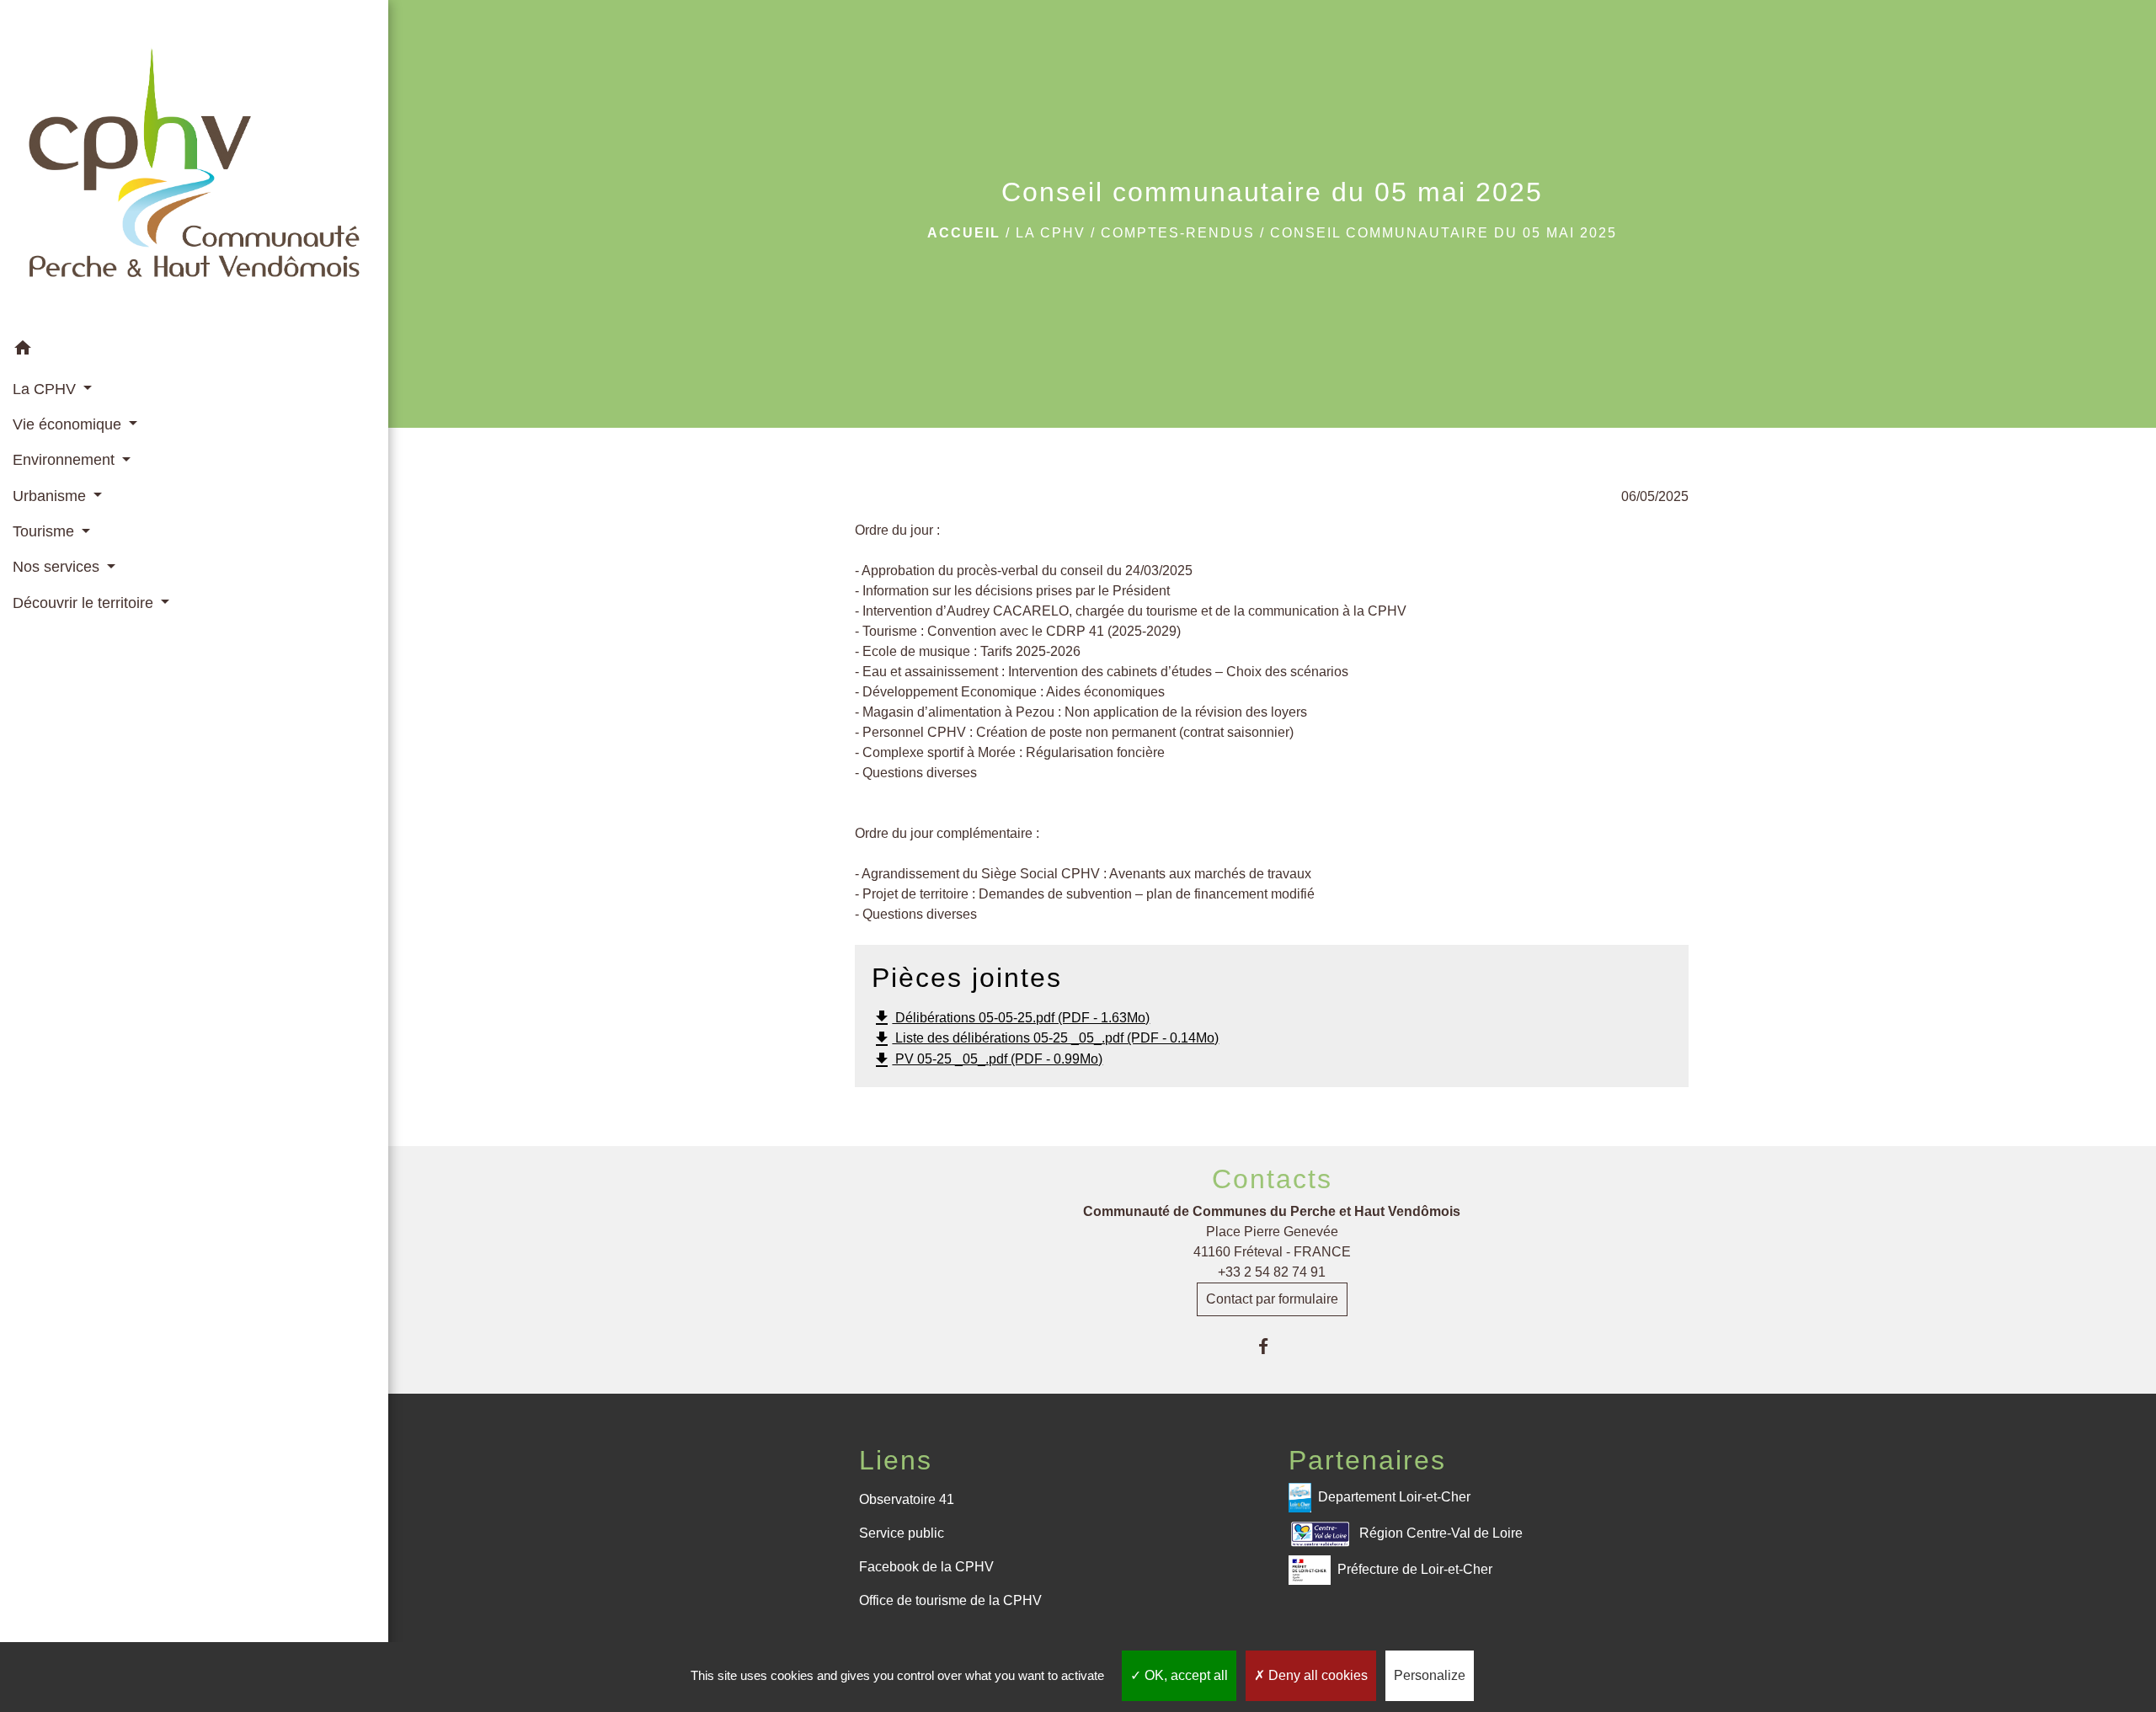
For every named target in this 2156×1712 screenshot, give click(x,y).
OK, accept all (1185, 1675)
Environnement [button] (66, 460)
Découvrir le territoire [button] (85, 603)
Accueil (964, 233)
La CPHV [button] (46, 389)
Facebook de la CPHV (926, 1567)
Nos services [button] (58, 567)
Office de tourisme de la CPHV (950, 1600)
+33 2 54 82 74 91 (1272, 1272)
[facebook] (1272, 1346)
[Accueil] (194, 166)
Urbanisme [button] (51, 496)
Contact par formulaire (1272, 1299)
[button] (194, 351)
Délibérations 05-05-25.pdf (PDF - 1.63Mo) (1011, 1018)
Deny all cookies (1316, 1675)
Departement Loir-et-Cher (1394, 1497)
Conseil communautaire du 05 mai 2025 (1444, 233)
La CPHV (1051, 233)
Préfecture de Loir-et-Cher (1415, 1569)
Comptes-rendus (1178, 233)
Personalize (1430, 1675)
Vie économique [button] (69, 424)
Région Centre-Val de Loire (1441, 1533)
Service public (902, 1533)
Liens (896, 1460)
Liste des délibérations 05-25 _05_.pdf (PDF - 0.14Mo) (1045, 1039)
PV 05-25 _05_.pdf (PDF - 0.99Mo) (987, 1060)
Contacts (1272, 1179)
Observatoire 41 (907, 1499)
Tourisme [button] (45, 531)
